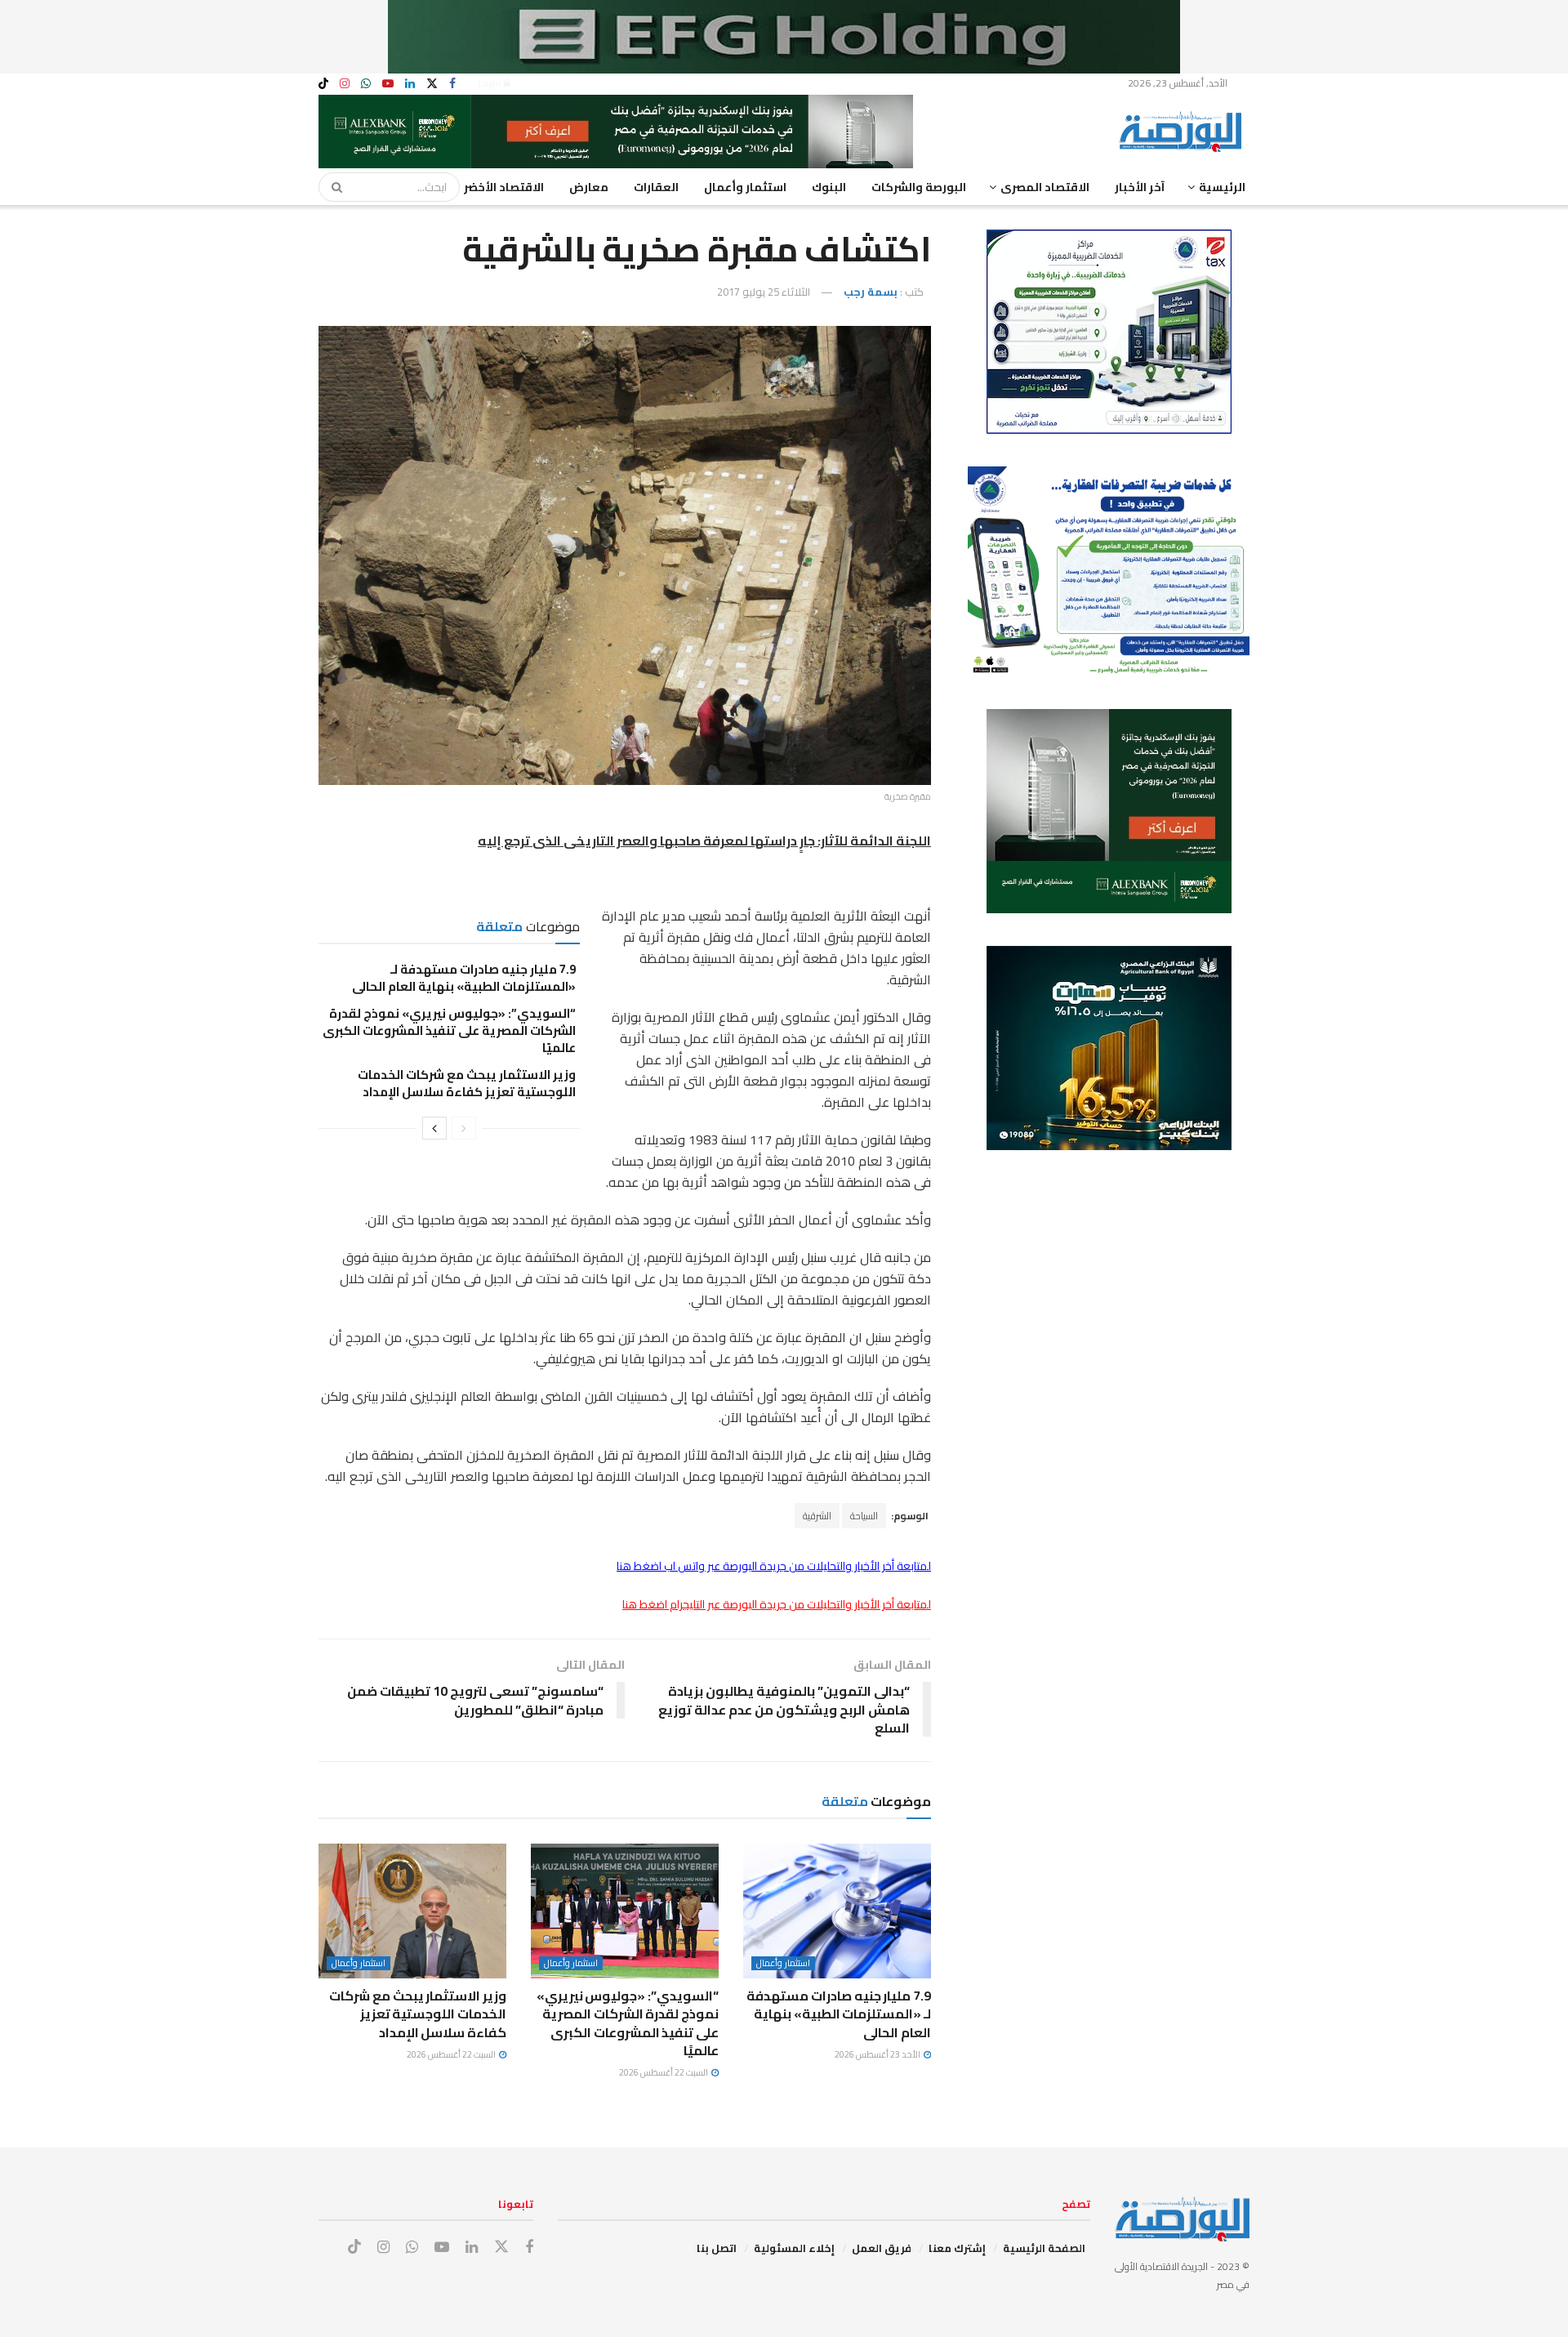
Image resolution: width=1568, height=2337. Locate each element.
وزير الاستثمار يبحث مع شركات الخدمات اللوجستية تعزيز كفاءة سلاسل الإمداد (467, 1083)
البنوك (829, 187)
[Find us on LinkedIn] (410, 84)
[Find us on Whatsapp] (366, 84)
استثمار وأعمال (745, 187)
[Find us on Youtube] (388, 84)
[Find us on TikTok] (323, 84)
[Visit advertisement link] (784, 37)
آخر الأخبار (1140, 187)
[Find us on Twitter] (432, 84)
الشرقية (817, 1516)
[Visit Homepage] (1184, 132)
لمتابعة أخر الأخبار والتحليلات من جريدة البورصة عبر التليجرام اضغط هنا (777, 1604)
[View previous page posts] (464, 1128)
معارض (589, 187)
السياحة (864, 1516)
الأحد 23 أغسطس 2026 (878, 2054)
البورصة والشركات (919, 187)
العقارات (656, 187)
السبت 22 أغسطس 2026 (664, 2072)
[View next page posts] (434, 1128)
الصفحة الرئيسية (1044, 2248)
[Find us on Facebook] (452, 84)
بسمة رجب (871, 292)
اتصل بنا (717, 2248)
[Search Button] (332, 187)
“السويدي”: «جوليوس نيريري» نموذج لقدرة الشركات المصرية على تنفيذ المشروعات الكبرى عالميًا (449, 1030)
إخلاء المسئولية (794, 2248)
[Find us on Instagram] (345, 84)
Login (491, 83)
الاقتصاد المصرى (1045, 187)
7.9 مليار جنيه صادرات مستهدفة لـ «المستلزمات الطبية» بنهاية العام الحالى (464, 978)
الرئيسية (1222, 187)
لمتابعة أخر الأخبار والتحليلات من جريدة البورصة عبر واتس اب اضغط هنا (774, 1566)
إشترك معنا (957, 2248)
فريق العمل (882, 2248)
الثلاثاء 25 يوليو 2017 (764, 292)
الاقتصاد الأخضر (504, 187)
